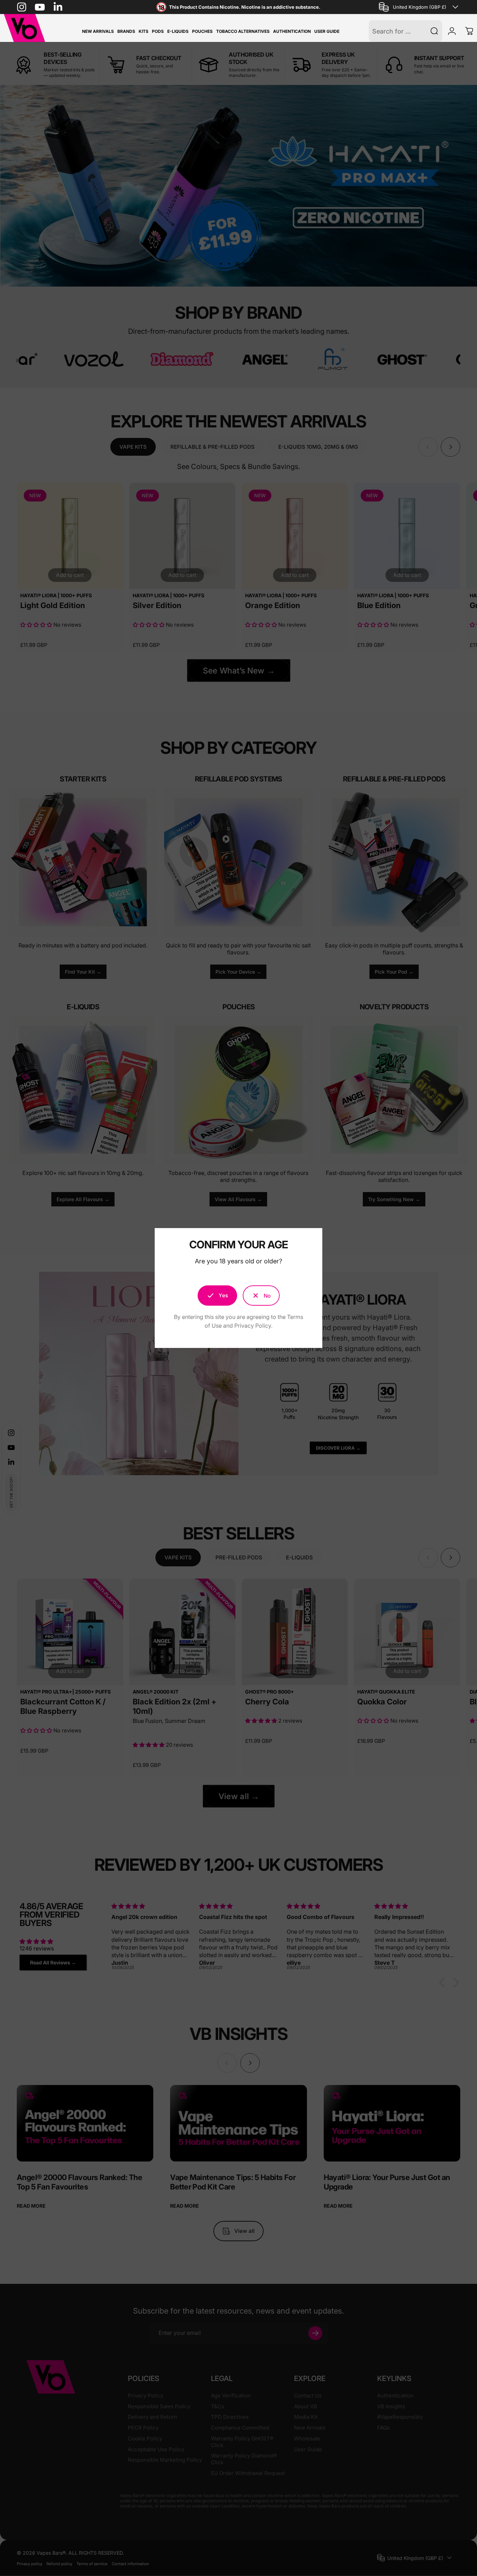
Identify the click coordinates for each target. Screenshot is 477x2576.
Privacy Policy (253, 1326)
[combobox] (420, 7)
